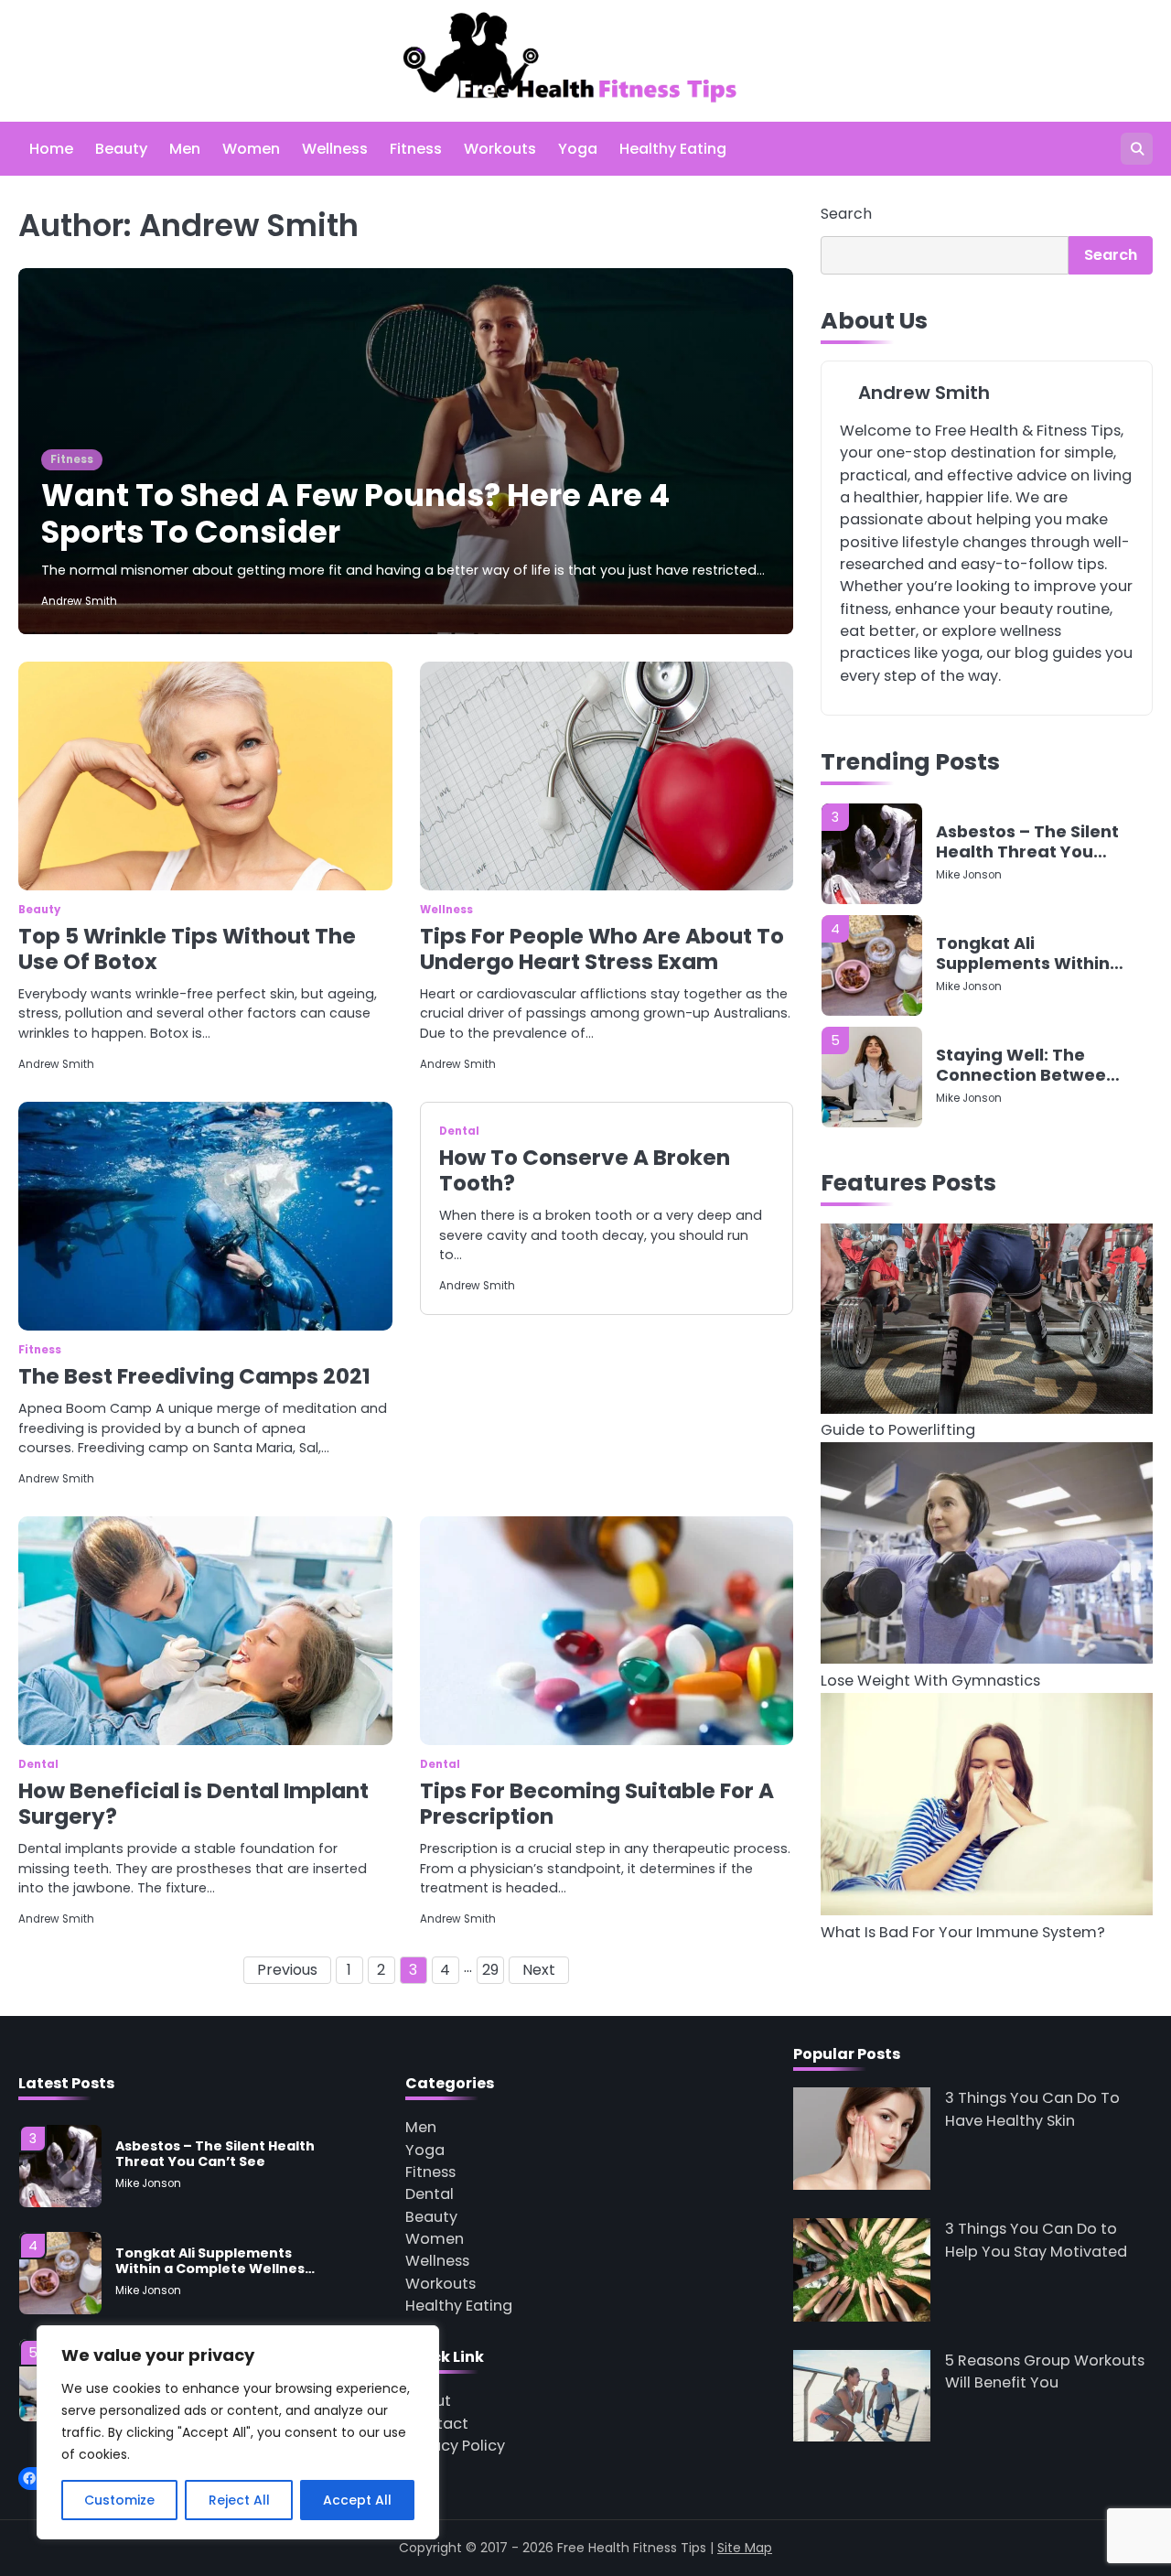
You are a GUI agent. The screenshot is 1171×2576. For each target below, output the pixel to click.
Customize (119, 2500)
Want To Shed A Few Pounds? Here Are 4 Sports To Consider (355, 514)
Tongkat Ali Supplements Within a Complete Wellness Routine (1027, 856)
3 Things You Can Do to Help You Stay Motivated (1036, 2240)
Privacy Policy (455, 2446)
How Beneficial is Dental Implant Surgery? (193, 1804)
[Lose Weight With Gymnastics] (987, 1556)
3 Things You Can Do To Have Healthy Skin (1032, 2109)
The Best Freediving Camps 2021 (194, 1376)
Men (185, 149)
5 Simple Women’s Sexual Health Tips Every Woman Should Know (1027, 1079)
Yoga (578, 149)
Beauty (121, 149)
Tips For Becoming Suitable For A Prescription (597, 1804)
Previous (287, 1970)
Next (539, 1970)
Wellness (335, 149)
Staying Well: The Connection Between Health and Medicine (1026, 968)
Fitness (416, 149)
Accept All (357, 2500)
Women (251, 149)
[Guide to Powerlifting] (987, 1322)
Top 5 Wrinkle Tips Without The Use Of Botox (187, 949)
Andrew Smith (79, 601)
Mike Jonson (969, 889)
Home (51, 149)
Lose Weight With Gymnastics (930, 1681)
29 (490, 1970)
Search (846, 214)
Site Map (745, 2548)
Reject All (239, 2500)
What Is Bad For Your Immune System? (963, 1933)
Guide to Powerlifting (898, 1431)
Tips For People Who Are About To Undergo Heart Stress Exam (602, 949)
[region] (238, 2432)
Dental (459, 1131)
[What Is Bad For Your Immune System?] (987, 1808)
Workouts (500, 149)
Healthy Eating (673, 149)
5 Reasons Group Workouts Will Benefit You (1045, 2371)
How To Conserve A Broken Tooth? (585, 1170)
